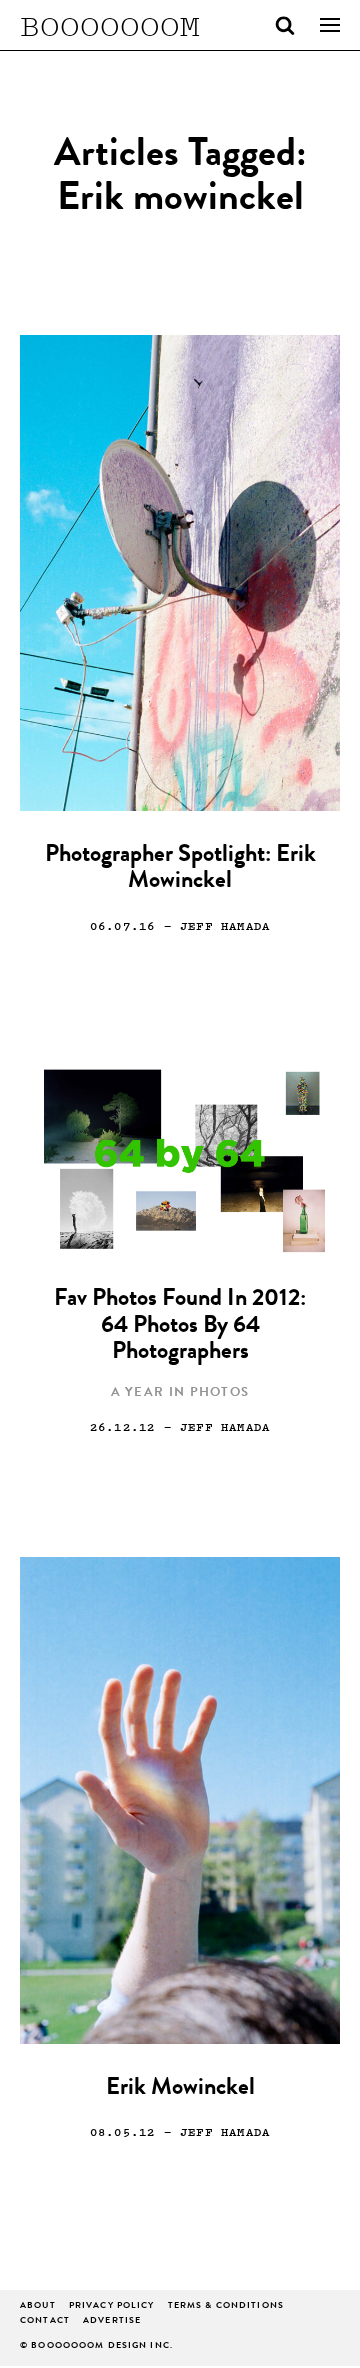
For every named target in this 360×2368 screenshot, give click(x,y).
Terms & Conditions (226, 2306)
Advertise (112, 2321)
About (38, 2306)
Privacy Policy (112, 2306)
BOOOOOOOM (110, 25)
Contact (45, 2321)
